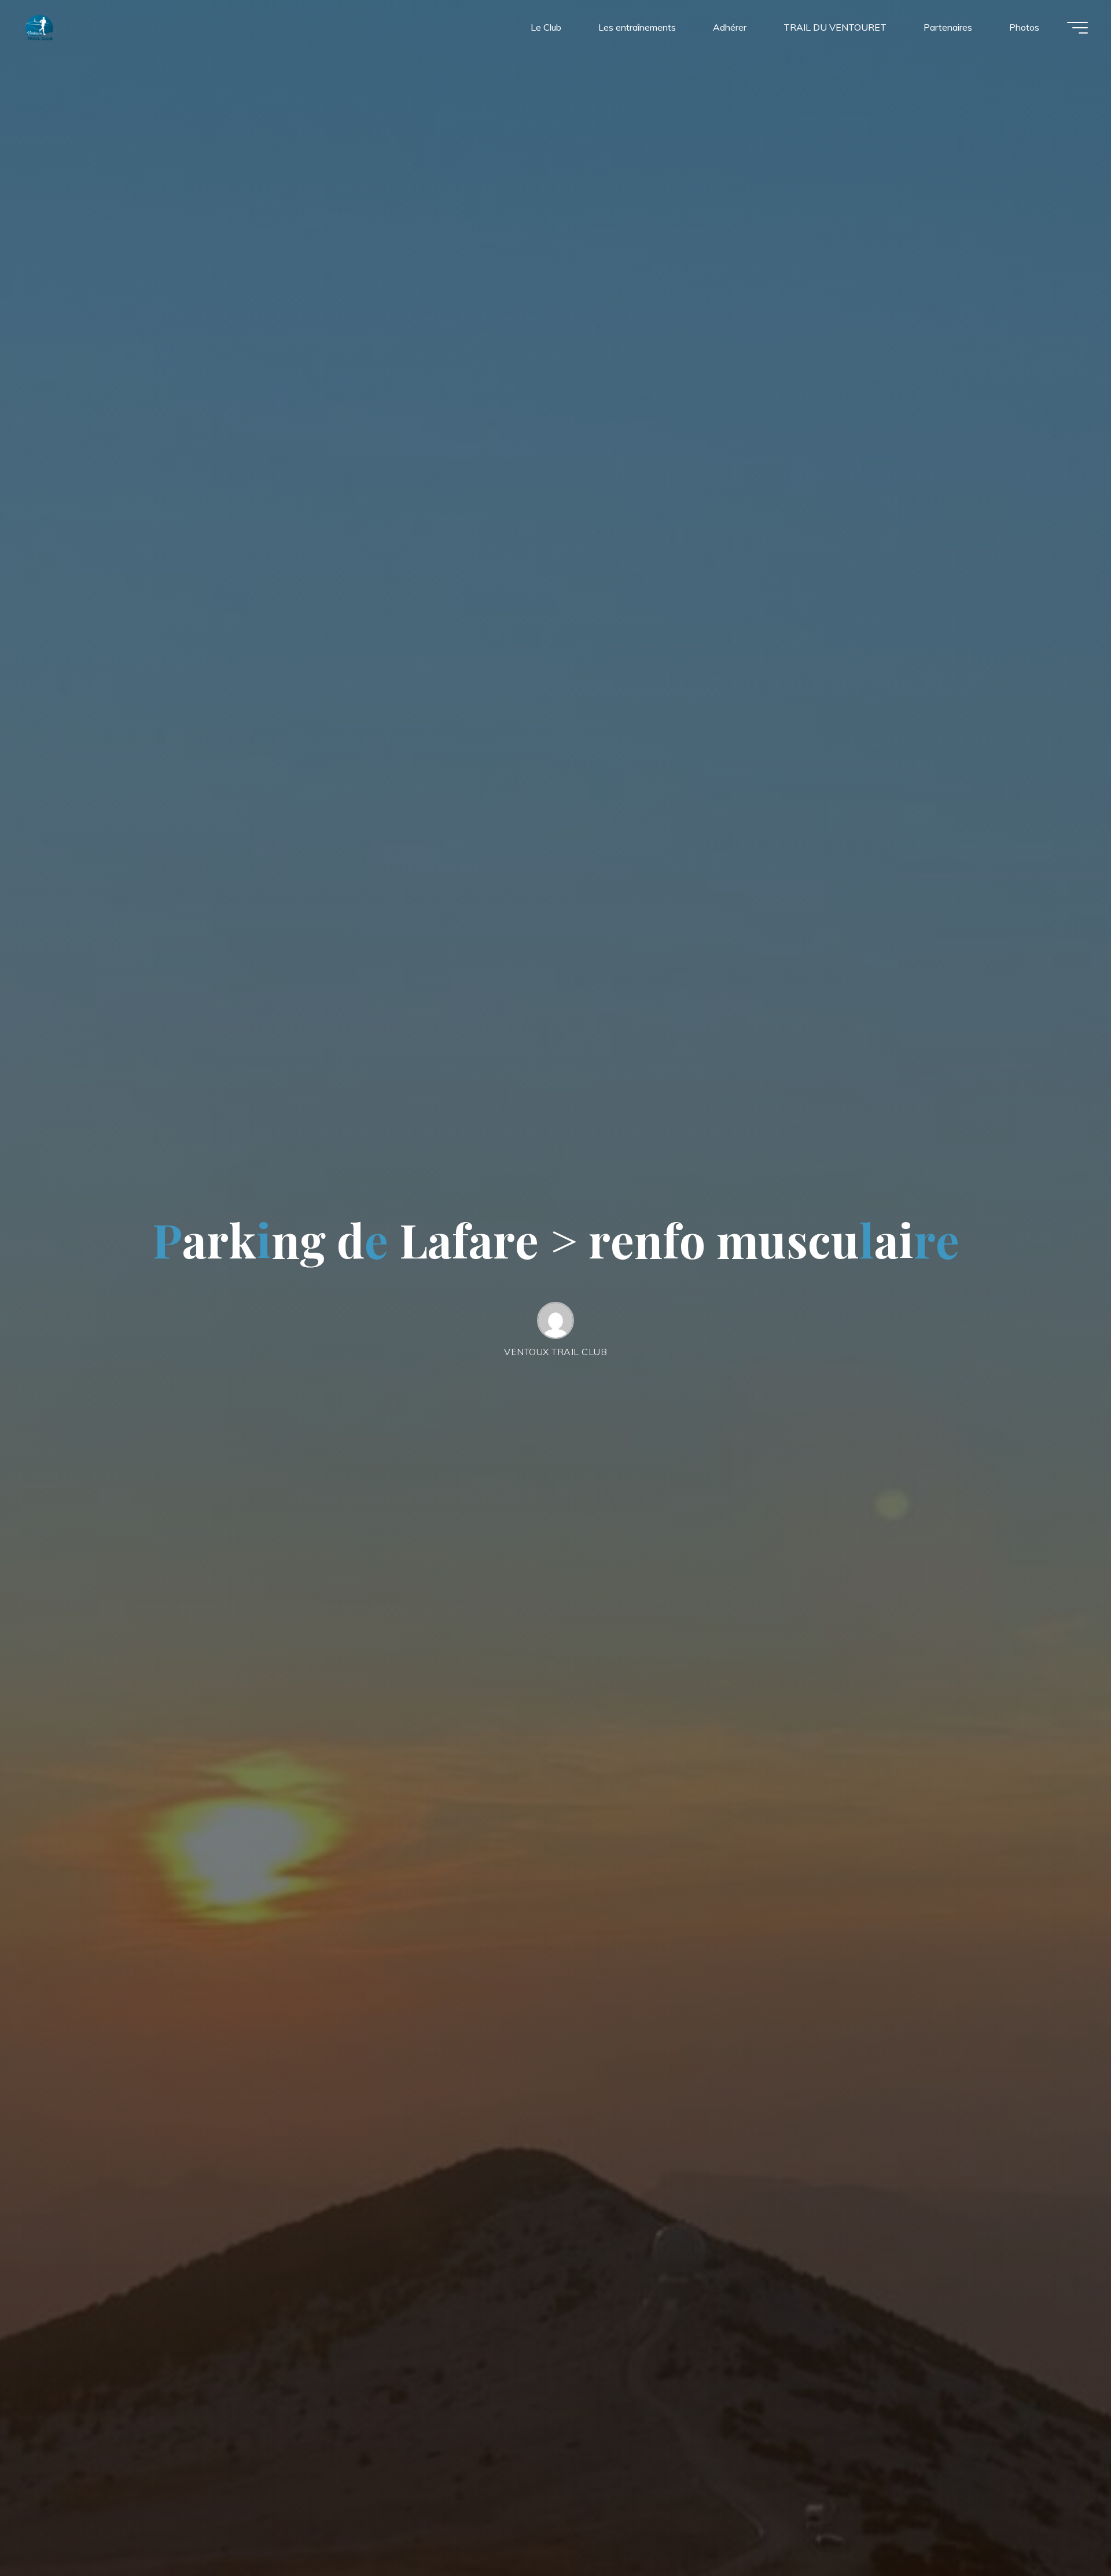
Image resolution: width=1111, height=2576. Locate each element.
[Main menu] (1077, 28)
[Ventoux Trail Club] (39, 27)
